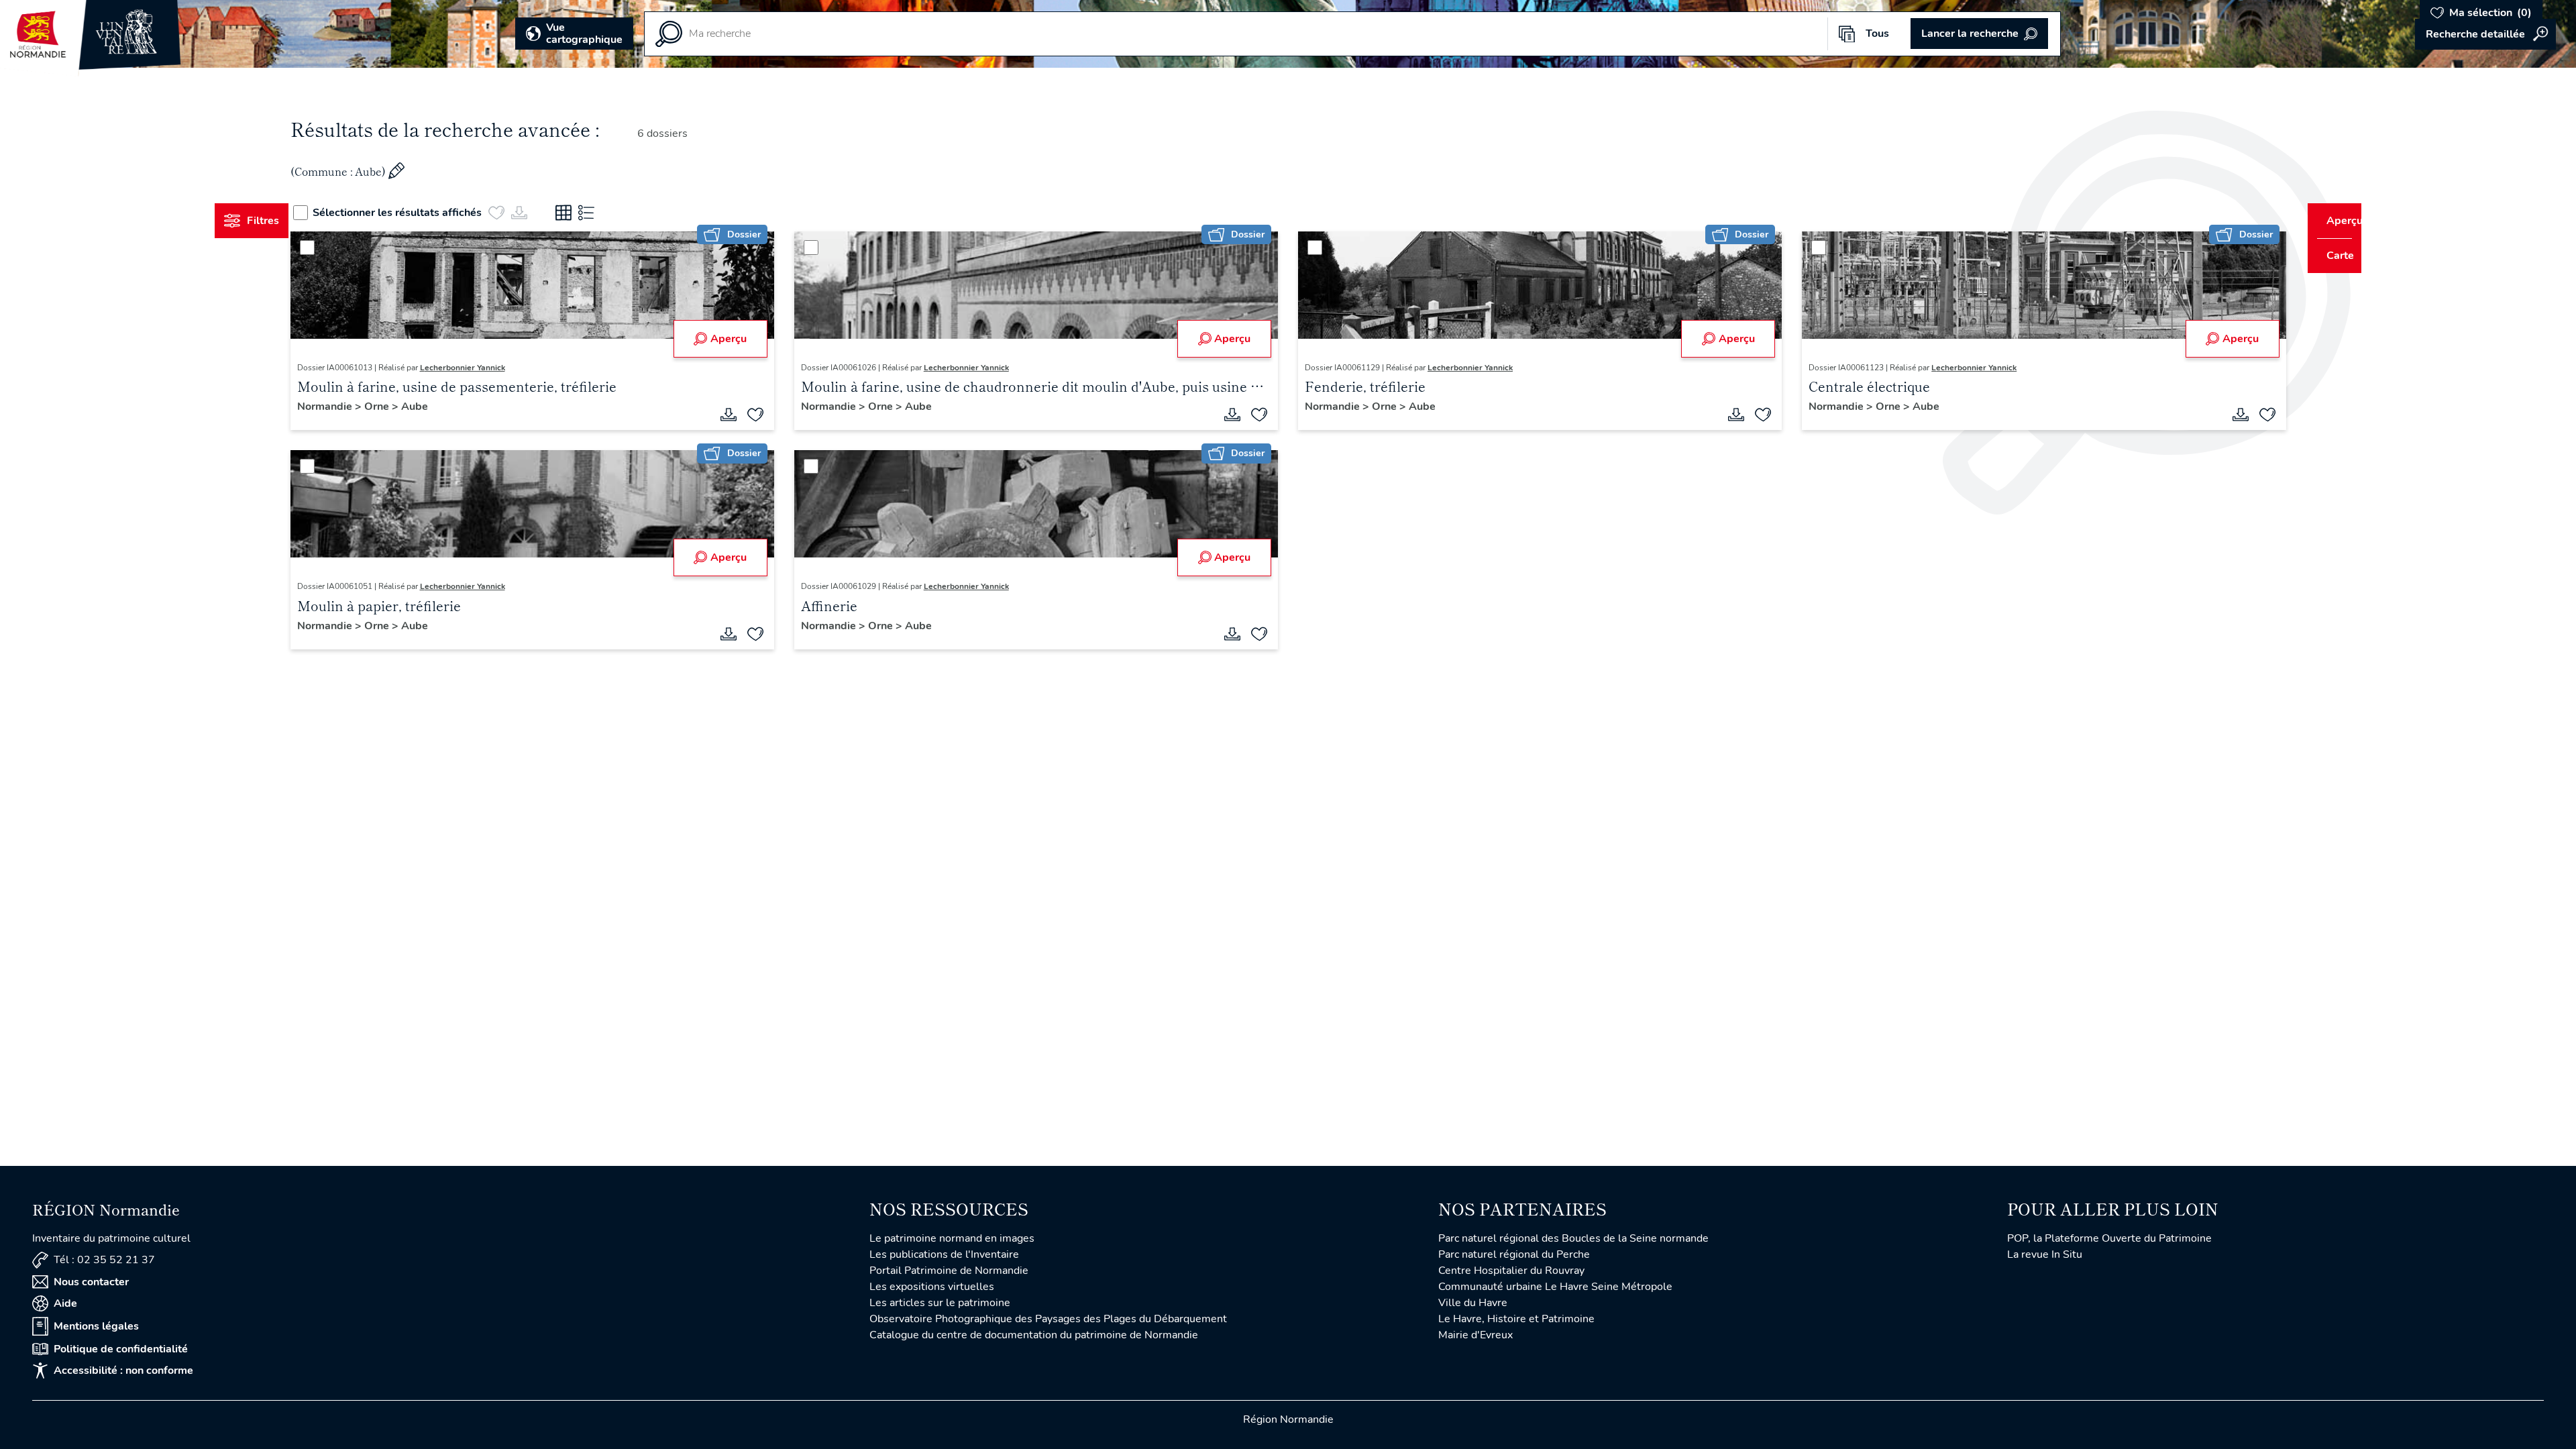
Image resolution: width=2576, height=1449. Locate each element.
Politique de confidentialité (121, 1349)
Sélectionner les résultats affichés (423, 213)
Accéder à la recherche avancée (2485, 34)
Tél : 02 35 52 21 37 (104, 1260)
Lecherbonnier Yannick (487, 368)
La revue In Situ (2045, 1254)
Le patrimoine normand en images (952, 1238)
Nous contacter (91, 1282)
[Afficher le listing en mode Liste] (612, 213)
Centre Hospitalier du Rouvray (1511, 1271)
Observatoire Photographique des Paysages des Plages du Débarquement (1048, 1319)
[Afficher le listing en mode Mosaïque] (589, 213)
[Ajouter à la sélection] (768, 415)
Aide (65, 1303)
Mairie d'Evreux (1475, 1335)
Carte (2331, 256)
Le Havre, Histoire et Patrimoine (1516, 1319)
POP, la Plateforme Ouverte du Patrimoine (2109, 1238)
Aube (439, 407)
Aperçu (741, 339)
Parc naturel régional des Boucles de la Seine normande (1573, 1238)
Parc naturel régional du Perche (1514, 1254)
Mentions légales (96, 1326)
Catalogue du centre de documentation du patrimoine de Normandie (1034, 1335)
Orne (403, 407)
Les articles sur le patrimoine (940, 1303)
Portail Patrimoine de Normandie (949, 1271)
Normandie (351, 407)
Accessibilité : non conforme (123, 1371)
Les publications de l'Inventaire (944, 1254)
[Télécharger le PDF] (741, 415)
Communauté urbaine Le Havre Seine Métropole (1555, 1287)
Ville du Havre (1473, 1303)
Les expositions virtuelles (932, 1287)
